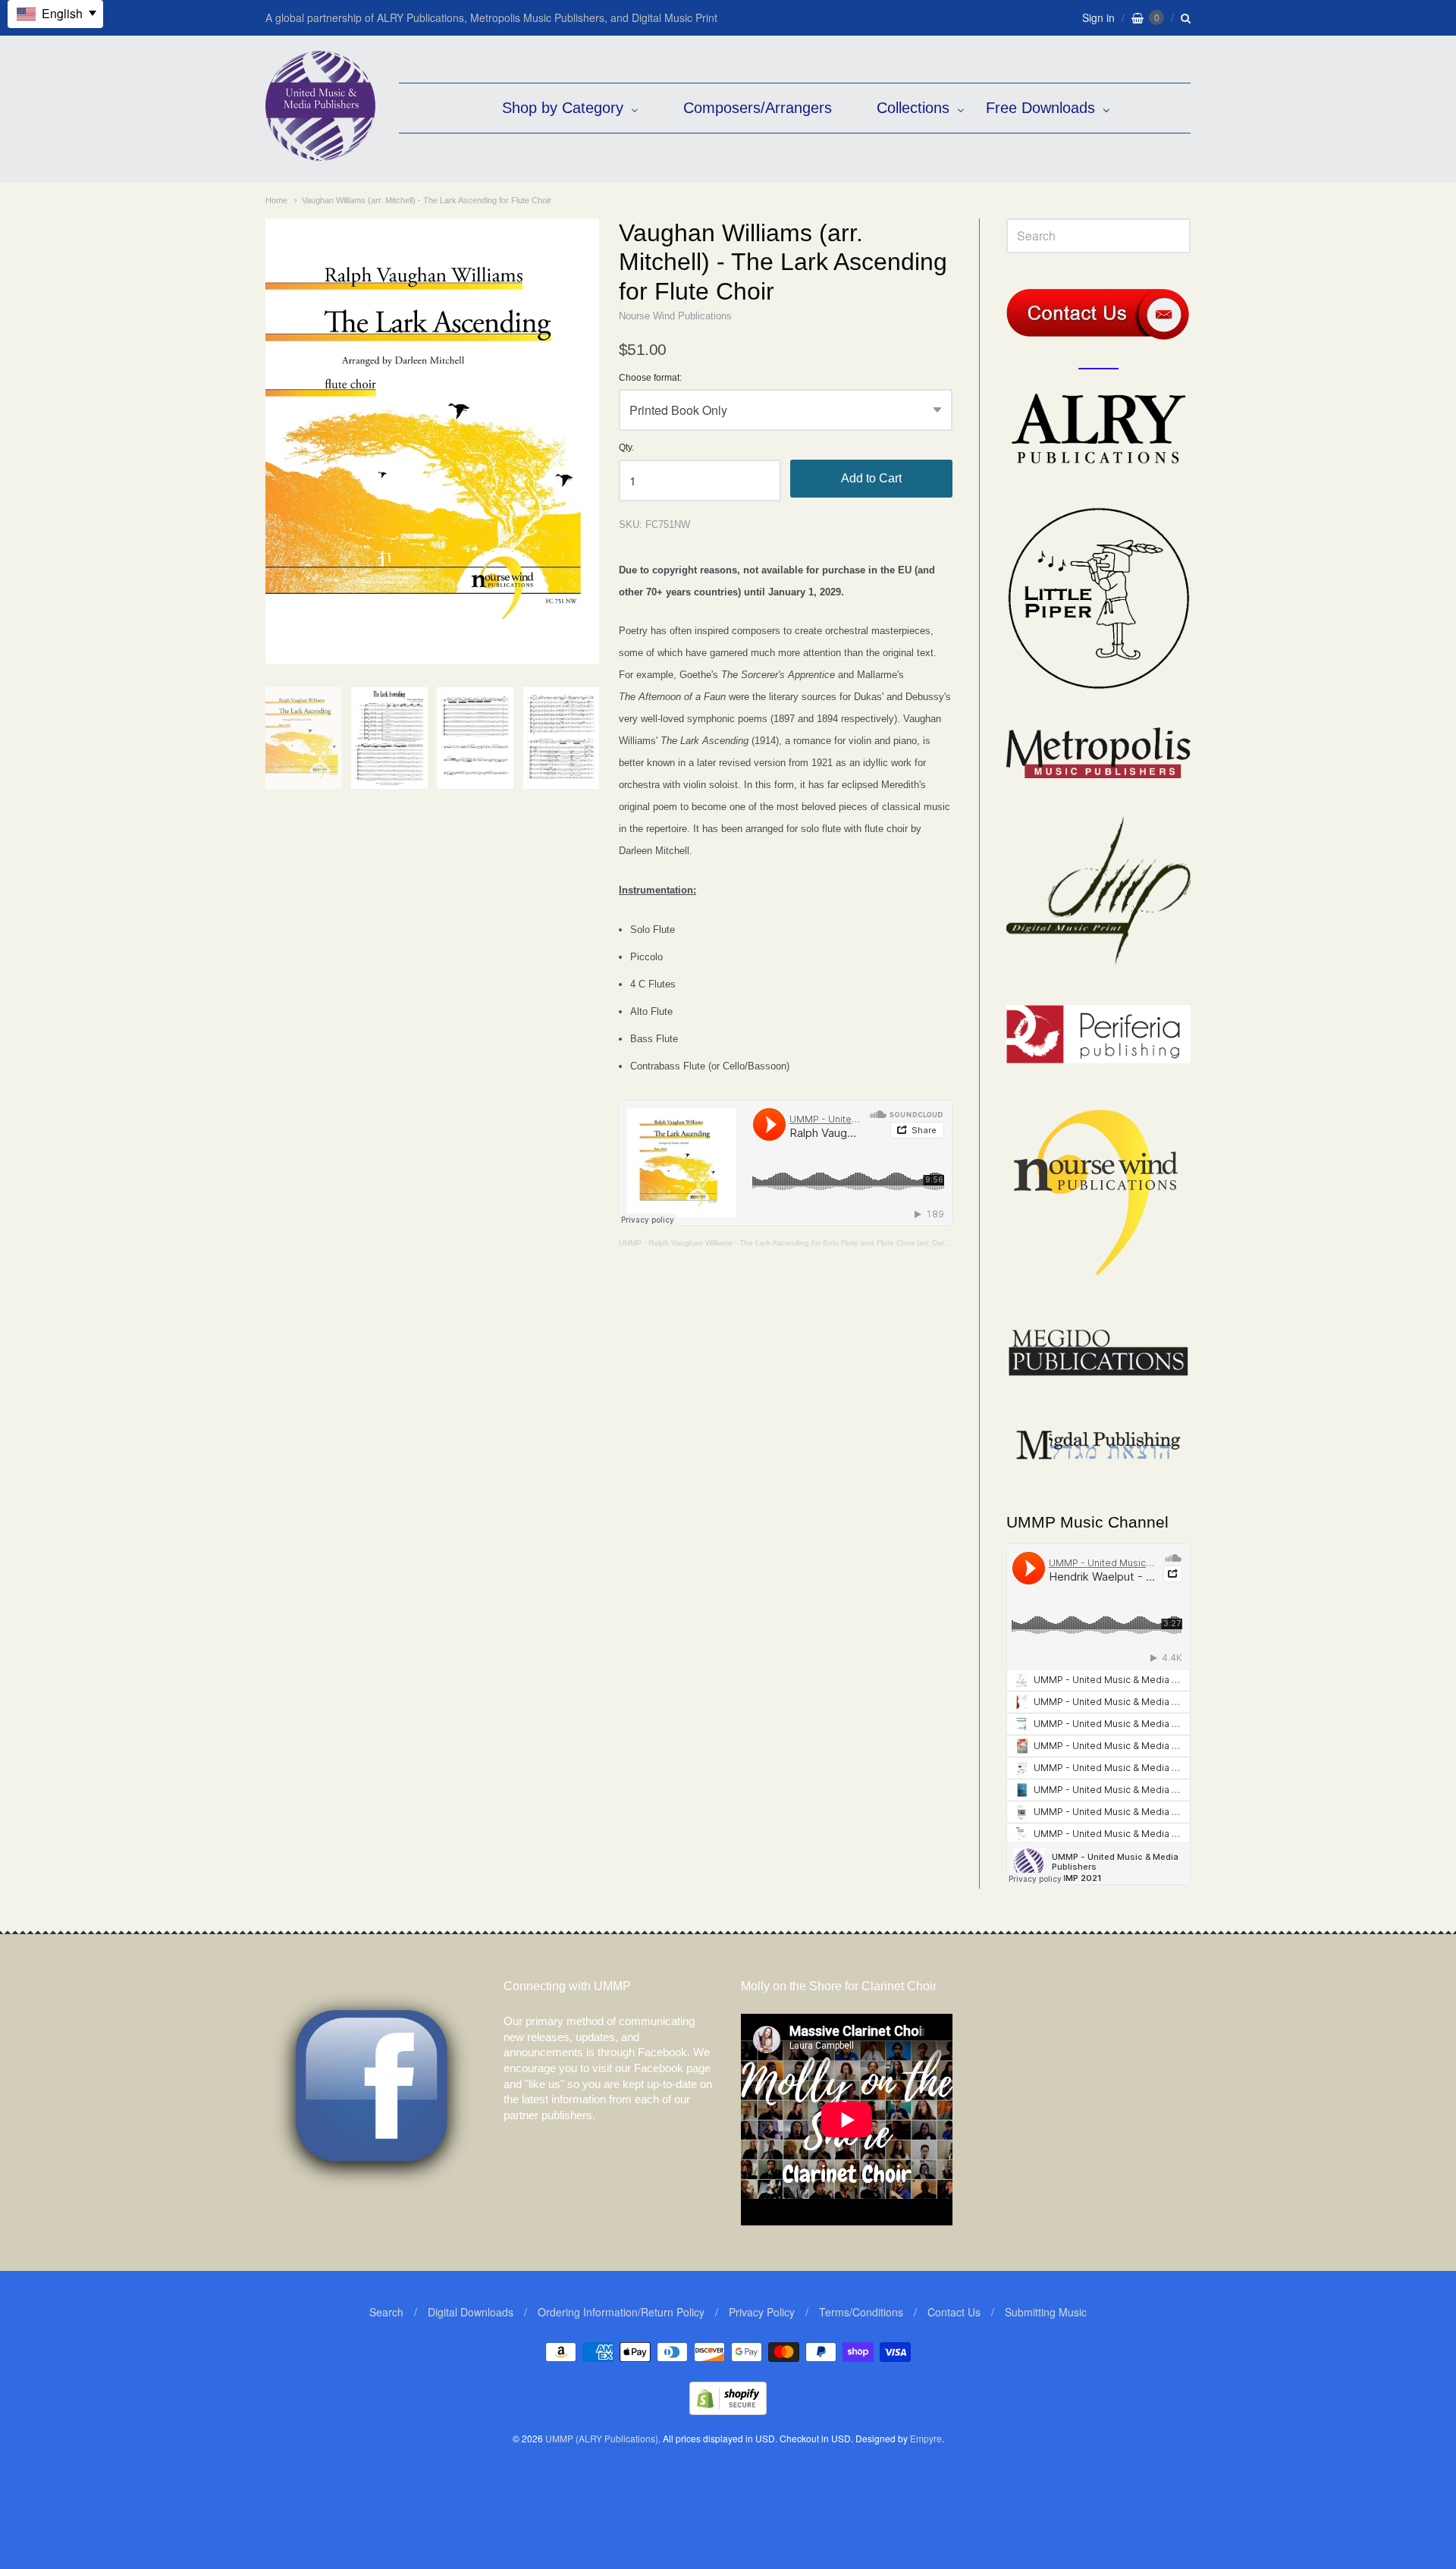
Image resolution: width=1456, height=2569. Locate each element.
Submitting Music (1046, 2312)
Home (276, 200)
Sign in (1098, 17)
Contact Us (954, 2312)
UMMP (630, 1243)
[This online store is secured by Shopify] (728, 2410)
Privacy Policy (762, 2312)
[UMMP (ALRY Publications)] (320, 153)
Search (386, 2312)
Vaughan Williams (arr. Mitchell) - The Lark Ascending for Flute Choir (427, 200)
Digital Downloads (471, 2312)
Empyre (926, 2438)
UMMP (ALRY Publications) (602, 2438)
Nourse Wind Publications (675, 316)
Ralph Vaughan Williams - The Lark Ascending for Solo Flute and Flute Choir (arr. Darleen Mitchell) (819, 1243)
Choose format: (650, 378)
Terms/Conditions (861, 2312)
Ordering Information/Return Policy (621, 2312)
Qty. (626, 448)
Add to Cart (871, 478)
